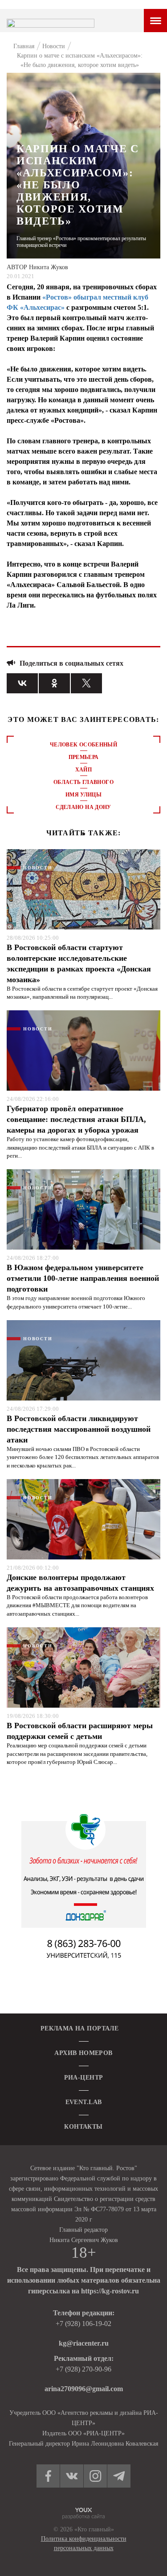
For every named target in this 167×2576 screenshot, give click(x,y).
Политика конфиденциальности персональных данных (84, 2543)
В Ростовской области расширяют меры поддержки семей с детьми (80, 1731)
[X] (86, 683)
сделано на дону (83, 807)
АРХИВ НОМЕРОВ (83, 2053)
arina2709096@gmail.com (84, 2389)
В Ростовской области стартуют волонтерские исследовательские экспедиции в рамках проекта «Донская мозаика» (79, 963)
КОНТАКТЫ (83, 2127)
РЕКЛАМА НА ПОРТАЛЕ (80, 2028)
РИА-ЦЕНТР (84, 2078)
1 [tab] (84, 834)
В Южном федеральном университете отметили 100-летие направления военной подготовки (83, 1278)
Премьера (84, 757)
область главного (83, 782)
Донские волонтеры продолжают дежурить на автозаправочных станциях (80, 1583)
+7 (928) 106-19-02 (83, 2324)
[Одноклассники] (54, 683)
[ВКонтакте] (22, 683)
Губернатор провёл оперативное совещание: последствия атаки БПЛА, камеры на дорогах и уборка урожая (76, 1119)
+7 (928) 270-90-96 (83, 2369)
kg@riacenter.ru (84, 2343)
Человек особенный (83, 745)
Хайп (83, 770)
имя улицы (83, 795)
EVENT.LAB (84, 2102)
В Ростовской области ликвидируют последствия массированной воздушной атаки (79, 1429)
